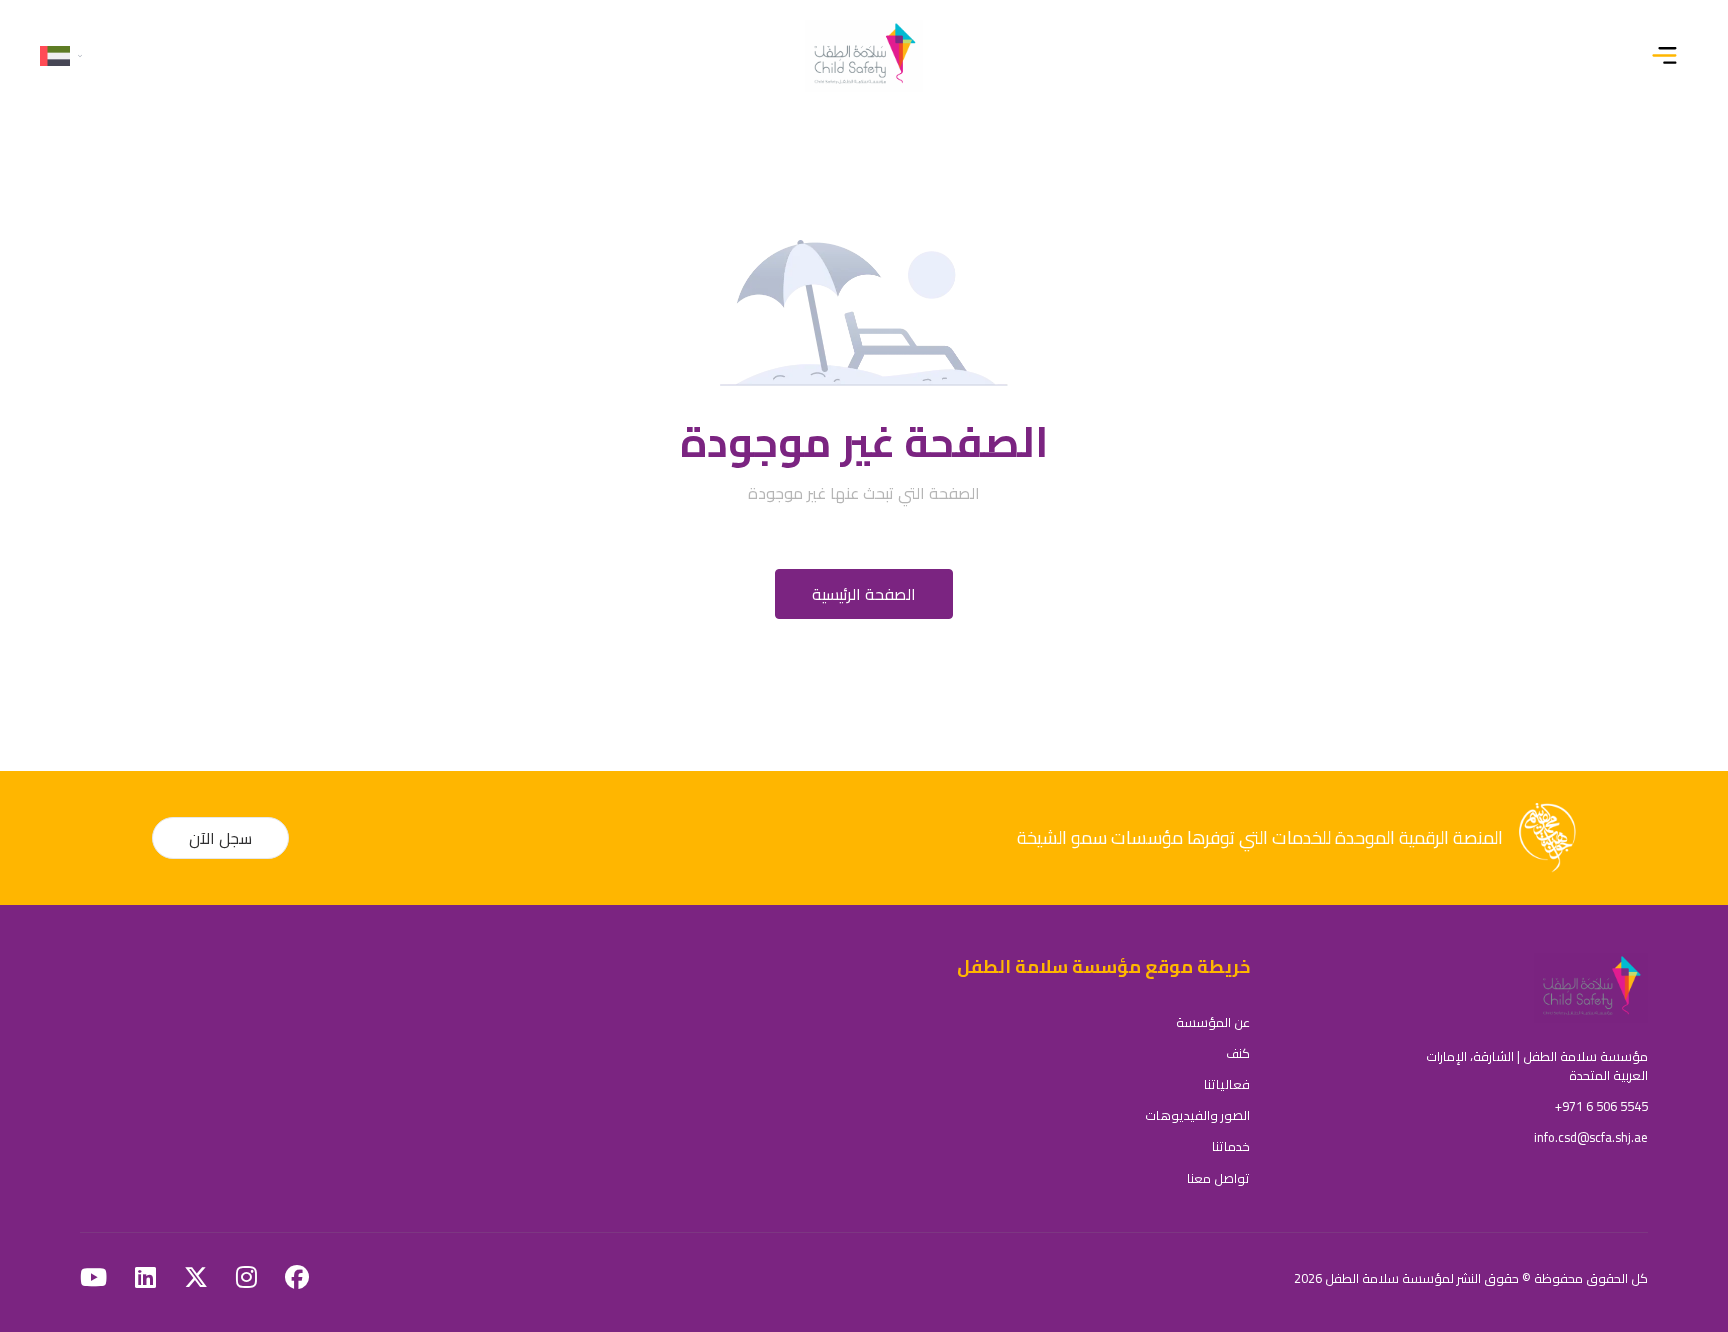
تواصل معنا (1218, 1178)
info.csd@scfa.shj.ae (1591, 1137)
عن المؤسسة (1213, 1022)
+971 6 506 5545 (1601, 1106)
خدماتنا (1231, 1146)
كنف (1238, 1053)
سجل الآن (220, 838)
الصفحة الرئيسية (864, 594)
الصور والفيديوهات (1197, 1115)
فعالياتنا (1227, 1084)
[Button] (1669, 56)
